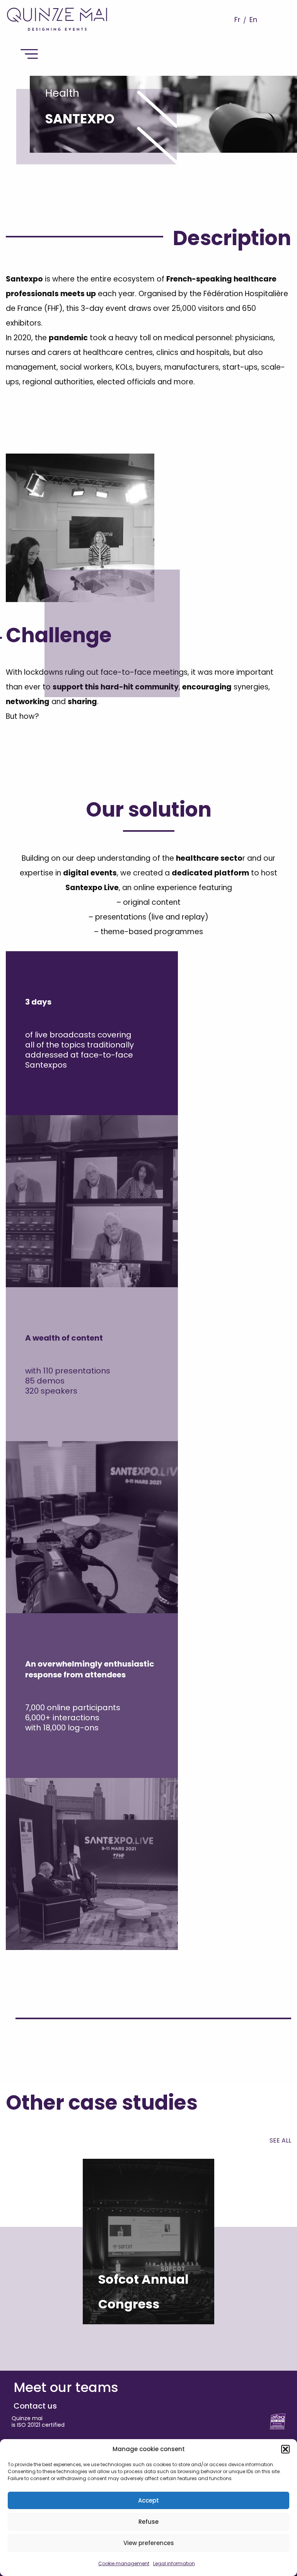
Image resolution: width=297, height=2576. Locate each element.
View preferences (149, 2543)
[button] (285, 2449)
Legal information (174, 2563)
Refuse (148, 2522)
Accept (148, 2500)
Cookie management (124, 2563)
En (253, 20)
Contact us (35, 2406)
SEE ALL (280, 2140)
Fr (237, 20)
